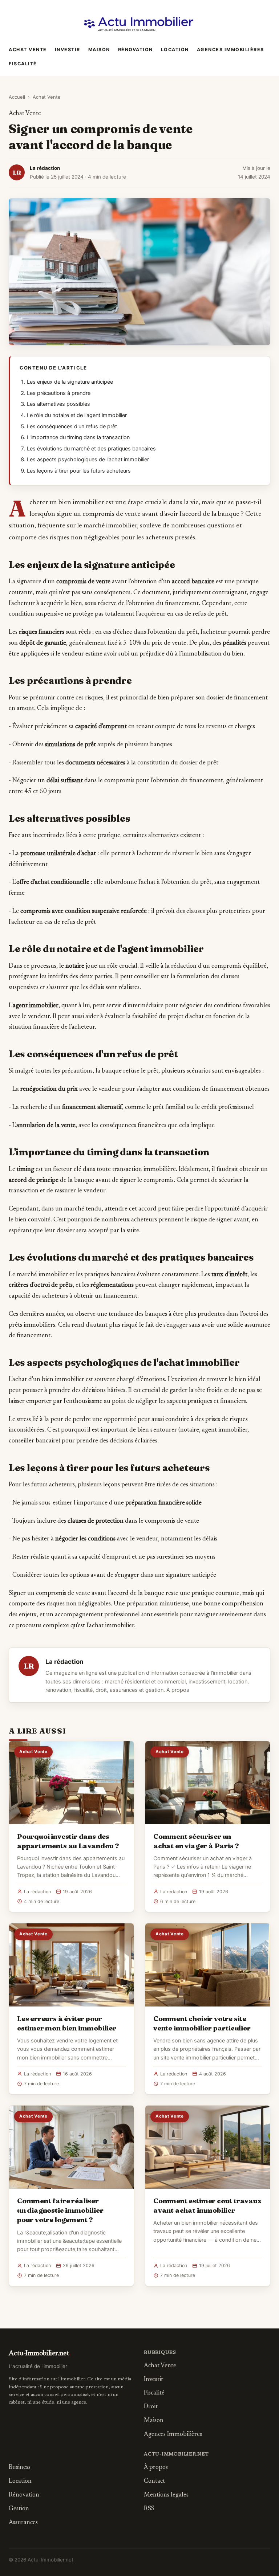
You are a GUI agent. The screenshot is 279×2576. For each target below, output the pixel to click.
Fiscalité (23, 64)
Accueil (17, 97)
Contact (154, 2481)
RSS (149, 2509)
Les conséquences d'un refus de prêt (72, 426)
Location (175, 50)
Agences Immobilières (231, 50)
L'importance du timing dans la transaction (78, 437)
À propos (178, 1690)
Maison (99, 50)
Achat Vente (28, 50)
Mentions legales (166, 2495)
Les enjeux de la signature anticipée (70, 382)
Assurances (23, 2523)
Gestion (19, 2509)
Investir (68, 50)
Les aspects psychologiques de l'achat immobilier (88, 460)
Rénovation (136, 50)
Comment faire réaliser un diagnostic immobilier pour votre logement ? (60, 2210)
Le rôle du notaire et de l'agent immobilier (77, 415)
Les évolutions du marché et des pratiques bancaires (91, 449)
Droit (151, 2407)
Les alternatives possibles (58, 404)
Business (20, 2468)
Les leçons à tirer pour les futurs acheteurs (79, 471)
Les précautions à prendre (59, 393)
